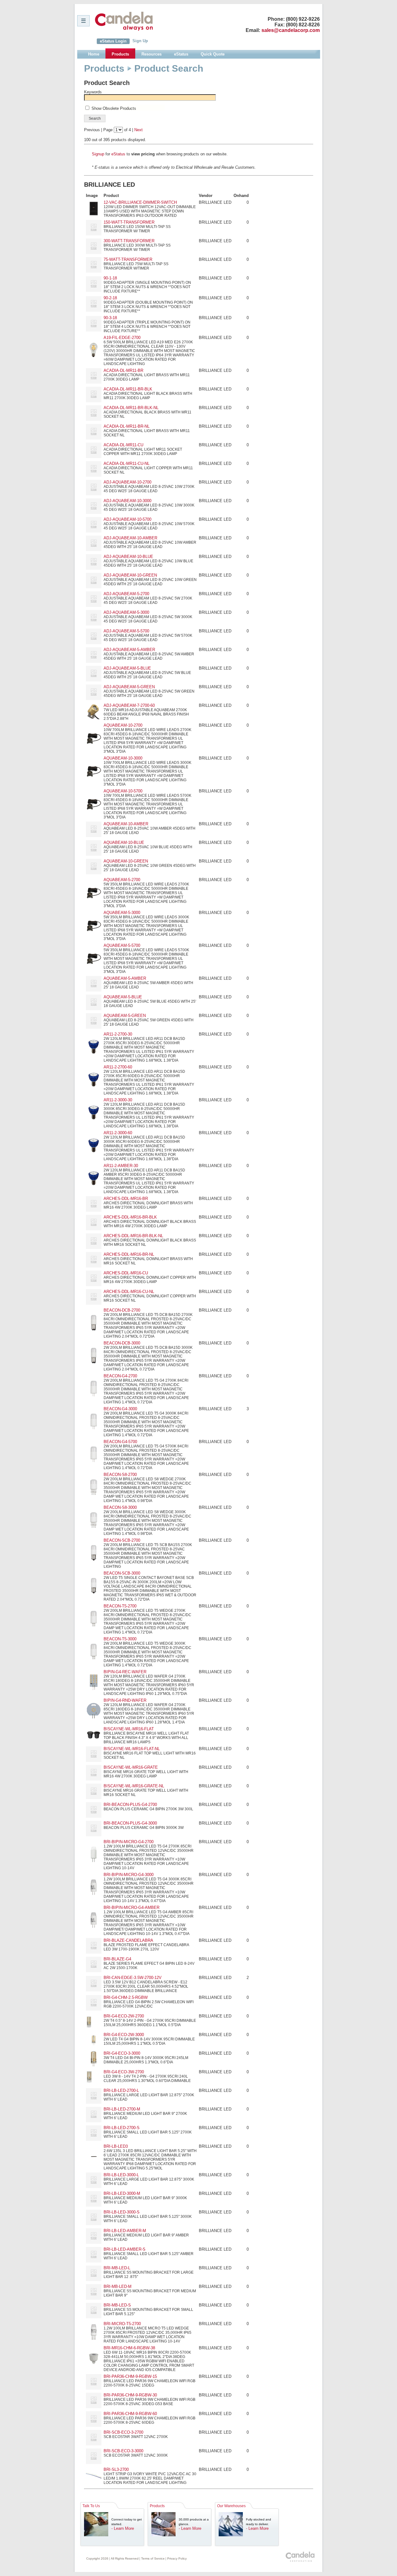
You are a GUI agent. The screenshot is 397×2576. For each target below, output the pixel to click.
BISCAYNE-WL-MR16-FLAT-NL (132, 1749)
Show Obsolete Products (114, 108)
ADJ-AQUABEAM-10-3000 (127, 501)
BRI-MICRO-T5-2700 (122, 2324)
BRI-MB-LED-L (117, 2268)
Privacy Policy (177, 2558)
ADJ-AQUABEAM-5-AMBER (129, 650)
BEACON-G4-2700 (120, 1376)
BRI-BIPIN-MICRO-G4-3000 (129, 1875)
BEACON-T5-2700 (120, 1606)
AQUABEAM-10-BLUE (124, 842)
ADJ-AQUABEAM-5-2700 (126, 594)
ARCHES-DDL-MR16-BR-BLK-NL (133, 1236)
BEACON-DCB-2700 (122, 1310)
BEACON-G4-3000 (120, 1409)
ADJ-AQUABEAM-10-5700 (127, 519)
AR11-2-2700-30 (118, 1034)
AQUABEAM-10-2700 (123, 725)
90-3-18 (110, 318)
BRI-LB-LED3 (116, 2146)
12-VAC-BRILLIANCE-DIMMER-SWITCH (140, 202)
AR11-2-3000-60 (118, 1133)
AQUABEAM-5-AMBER (125, 978)
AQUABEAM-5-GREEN (125, 1016)
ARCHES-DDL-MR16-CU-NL (129, 1292)
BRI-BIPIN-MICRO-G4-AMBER (132, 1907)
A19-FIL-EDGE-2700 (122, 338)
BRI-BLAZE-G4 (117, 1959)
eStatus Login (113, 41)
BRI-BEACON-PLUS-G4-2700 (130, 1805)
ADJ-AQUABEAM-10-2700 (127, 482)
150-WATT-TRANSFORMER (129, 222)
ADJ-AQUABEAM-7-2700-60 (129, 705)
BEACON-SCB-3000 (122, 1573)
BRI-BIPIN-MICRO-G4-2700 (129, 1842)
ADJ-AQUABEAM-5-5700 (126, 631)
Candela (124, 21)
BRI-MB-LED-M (118, 2286)
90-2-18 (110, 298)
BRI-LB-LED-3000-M (122, 2193)
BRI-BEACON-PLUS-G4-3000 (130, 1823)
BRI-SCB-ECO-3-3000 (123, 2451)
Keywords (93, 92)
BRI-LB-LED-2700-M (122, 2109)
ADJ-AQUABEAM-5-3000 (126, 612)
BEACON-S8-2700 (120, 1475)
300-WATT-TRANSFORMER (129, 241)
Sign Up (140, 41)
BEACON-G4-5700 (120, 1442)
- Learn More (123, 2528)
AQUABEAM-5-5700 (122, 945)
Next (138, 130)
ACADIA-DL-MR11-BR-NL (127, 426)
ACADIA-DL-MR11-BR (123, 370)
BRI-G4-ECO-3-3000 (122, 2053)
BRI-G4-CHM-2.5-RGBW (126, 1997)
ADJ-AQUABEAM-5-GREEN (129, 687)
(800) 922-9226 (303, 19)
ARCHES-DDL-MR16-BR (126, 1199)
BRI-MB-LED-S (117, 2305)
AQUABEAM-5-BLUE (123, 997)
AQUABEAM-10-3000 (123, 758)
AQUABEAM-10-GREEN (126, 861)
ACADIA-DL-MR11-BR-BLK (128, 389)
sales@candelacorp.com (291, 30)
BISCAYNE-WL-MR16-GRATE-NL (134, 1786)
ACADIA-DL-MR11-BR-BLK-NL (131, 408)
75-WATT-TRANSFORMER (128, 259)
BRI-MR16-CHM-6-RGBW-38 (129, 2348)
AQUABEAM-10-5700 (123, 791)
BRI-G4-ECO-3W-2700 (124, 2072)
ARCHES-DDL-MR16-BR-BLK (130, 1217)
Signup (98, 154)
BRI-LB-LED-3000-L (121, 2175)
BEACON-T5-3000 (120, 1639)
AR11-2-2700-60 (118, 1067)
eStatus (118, 154)
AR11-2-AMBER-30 (121, 1166)
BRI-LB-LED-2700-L (121, 2090)
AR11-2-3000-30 (118, 1100)
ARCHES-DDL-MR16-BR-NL (129, 1254)
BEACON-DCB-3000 (122, 1343)
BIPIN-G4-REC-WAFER (125, 1672)
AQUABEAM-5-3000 (122, 913)
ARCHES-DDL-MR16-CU (126, 1273)
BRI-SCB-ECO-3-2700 (123, 2432)
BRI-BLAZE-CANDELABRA (128, 1940)
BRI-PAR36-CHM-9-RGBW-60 (130, 2414)
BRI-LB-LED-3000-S (122, 2212)
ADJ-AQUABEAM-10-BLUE (128, 557)
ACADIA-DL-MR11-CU (123, 445)
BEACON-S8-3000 (120, 1507)
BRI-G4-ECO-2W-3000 (124, 2035)
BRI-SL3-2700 (116, 2469)
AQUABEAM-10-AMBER (126, 824)
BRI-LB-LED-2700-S (122, 2128)
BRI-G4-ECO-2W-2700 (124, 2016)
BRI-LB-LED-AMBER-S (125, 2249)
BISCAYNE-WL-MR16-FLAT (129, 1729)
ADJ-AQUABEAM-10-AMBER (130, 538)
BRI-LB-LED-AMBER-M (125, 2231)
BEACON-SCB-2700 (122, 1540)
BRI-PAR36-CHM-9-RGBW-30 (130, 2395)
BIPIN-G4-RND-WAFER (125, 1700)
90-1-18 (110, 278)
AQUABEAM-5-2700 (122, 880)
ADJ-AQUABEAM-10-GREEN (130, 575)
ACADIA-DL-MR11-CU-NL (127, 464)
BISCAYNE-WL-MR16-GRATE (131, 1767)
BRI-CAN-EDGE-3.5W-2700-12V (133, 1978)
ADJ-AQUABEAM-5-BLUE (127, 668)
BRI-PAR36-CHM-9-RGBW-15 (130, 2376)
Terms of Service (153, 2558)
